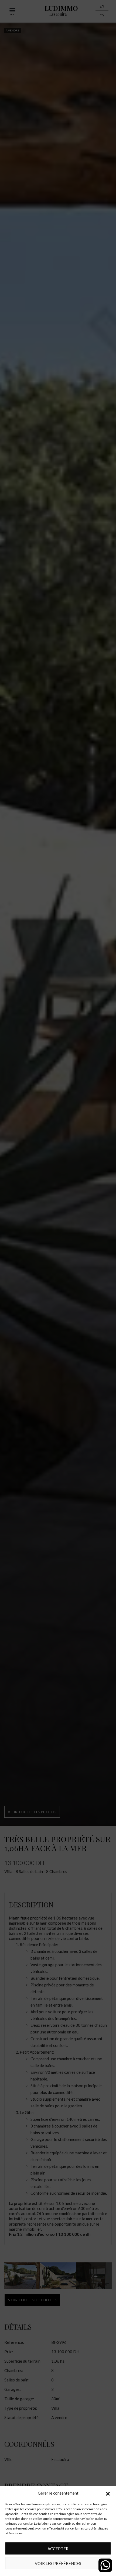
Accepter (58, 2549)
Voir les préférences (58, 2563)
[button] (108, 2493)
